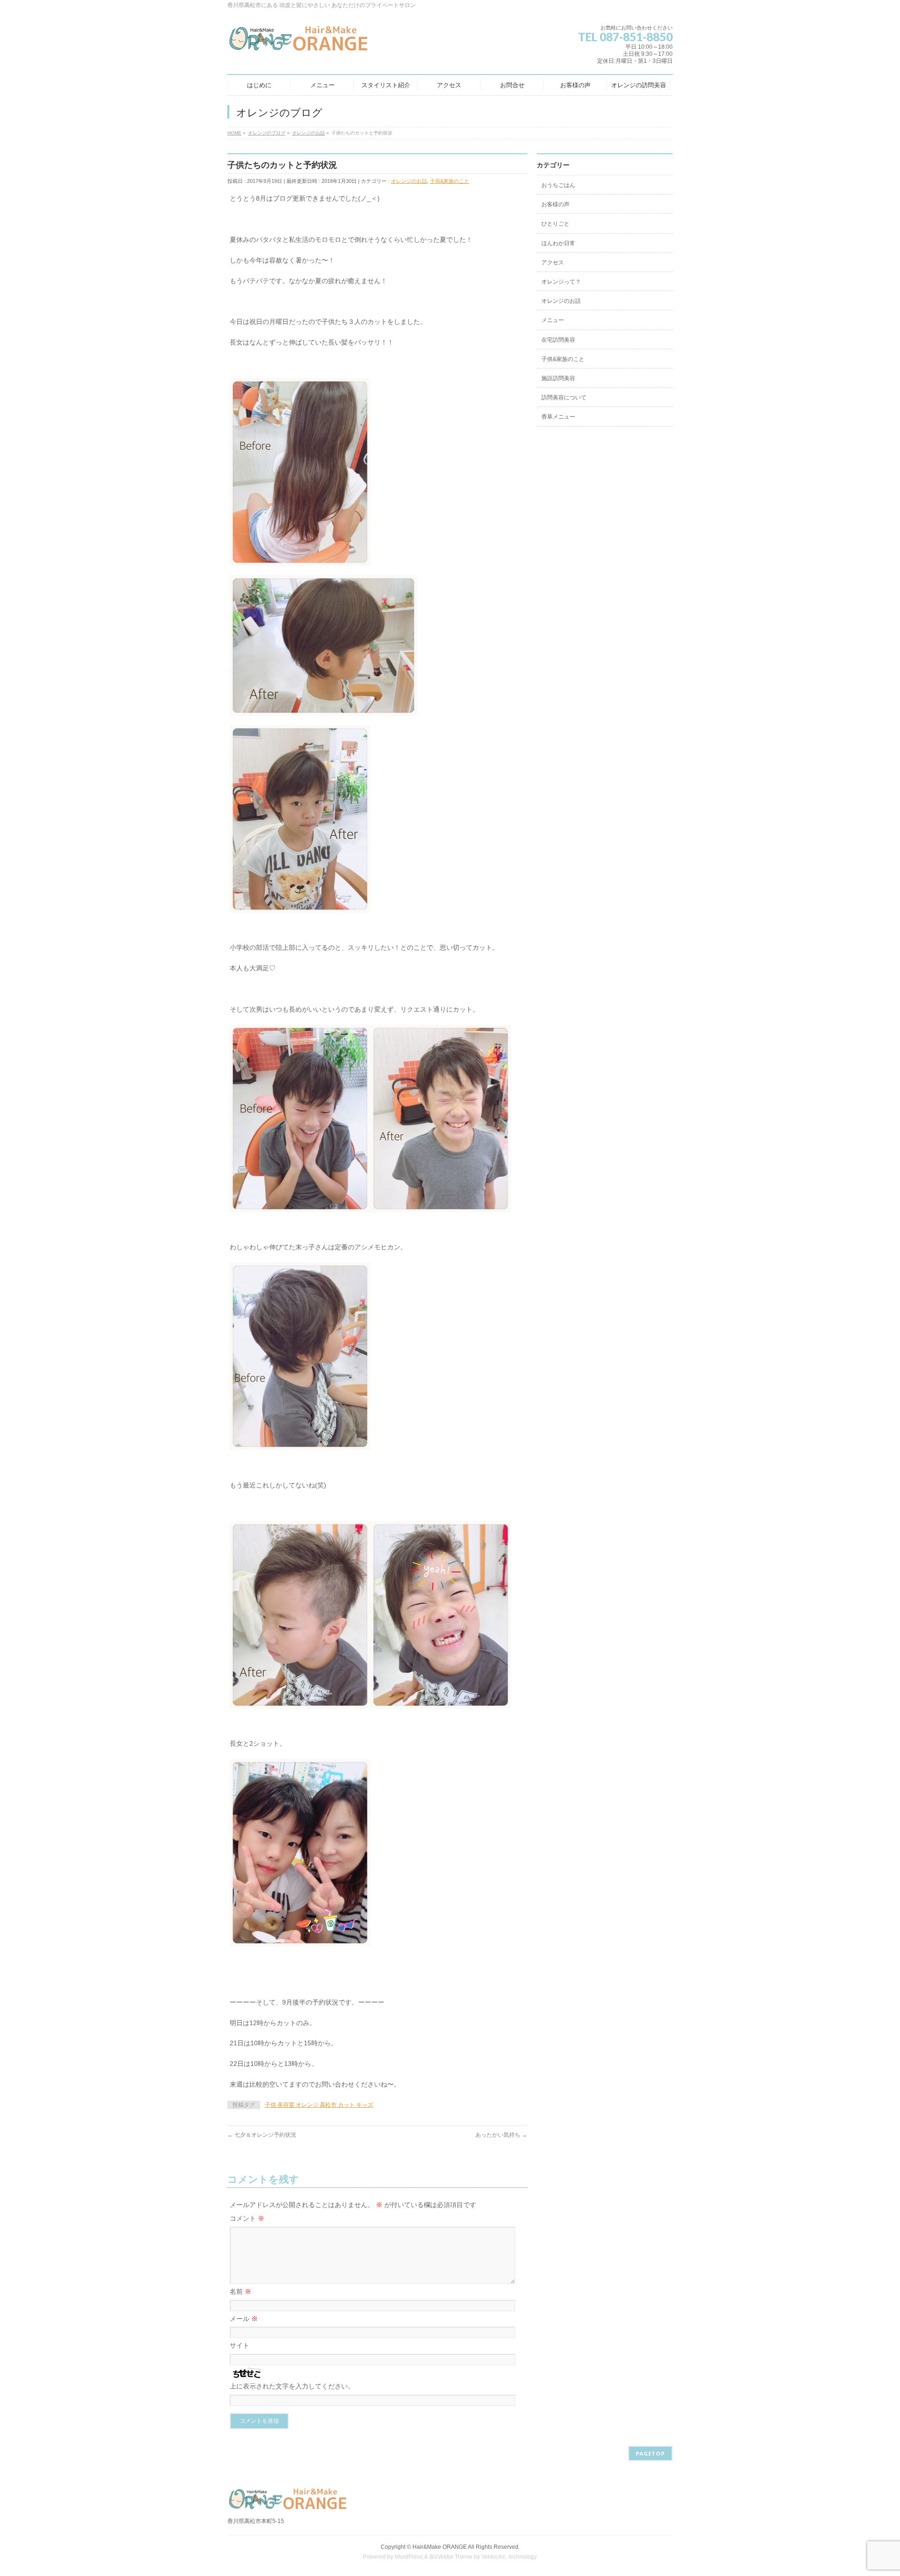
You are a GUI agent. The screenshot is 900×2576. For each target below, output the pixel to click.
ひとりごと (555, 224)
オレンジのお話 (409, 181)
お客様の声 (555, 204)
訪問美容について (564, 398)
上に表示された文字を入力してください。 (292, 2386)
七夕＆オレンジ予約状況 (262, 2135)
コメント (247, 2218)
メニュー (553, 320)
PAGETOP (650, 2453)
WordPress (409, 2557)
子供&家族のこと (450, 181)
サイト (240, 2345)
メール (244, 2319)
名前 (240, 2291)
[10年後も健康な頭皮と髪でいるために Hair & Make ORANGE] (299, 42)
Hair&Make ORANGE (440, 2547)
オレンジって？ (561, 282)
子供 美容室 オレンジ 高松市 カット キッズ (319, 2105)
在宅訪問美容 (558, 340)
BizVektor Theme (451, 2557)
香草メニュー (558, 417)
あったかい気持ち (501, 2135)
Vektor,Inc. (494, 2557)
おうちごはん (558, 185)
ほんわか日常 (558, 243)
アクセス (553, 263)
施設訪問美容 (558, 378)
